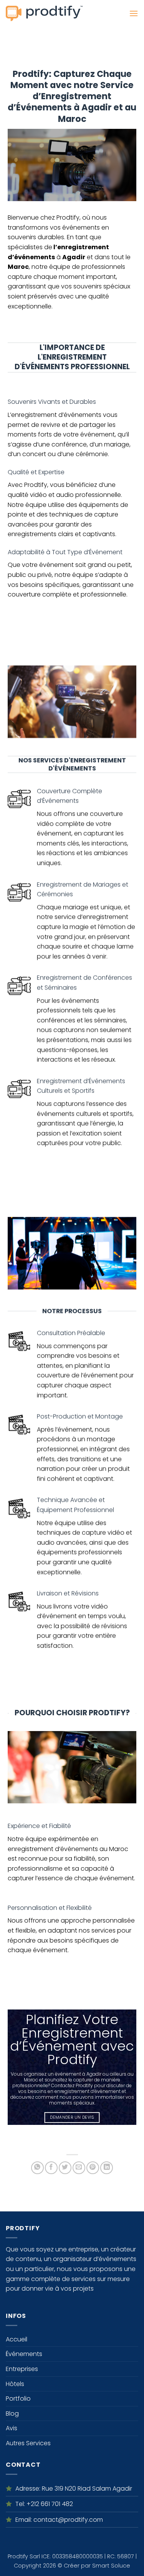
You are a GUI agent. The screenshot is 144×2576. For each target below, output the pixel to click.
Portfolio (18, 2399)
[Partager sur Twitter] (65, 2168)
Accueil (17, 2339)
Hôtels (15, 2384)
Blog (12, 2414)
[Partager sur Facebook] (51, 2168)
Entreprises (22, 2369)
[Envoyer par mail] (79, 2168)
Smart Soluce (111, 2566)
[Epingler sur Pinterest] (93, 2168)
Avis (12, 2428)
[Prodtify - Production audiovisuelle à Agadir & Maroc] (44, 13)
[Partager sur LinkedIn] (107, 2168)
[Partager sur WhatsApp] (37, 2168)
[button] (134, 13)
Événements (24, 2354)
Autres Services (28, 2443)
